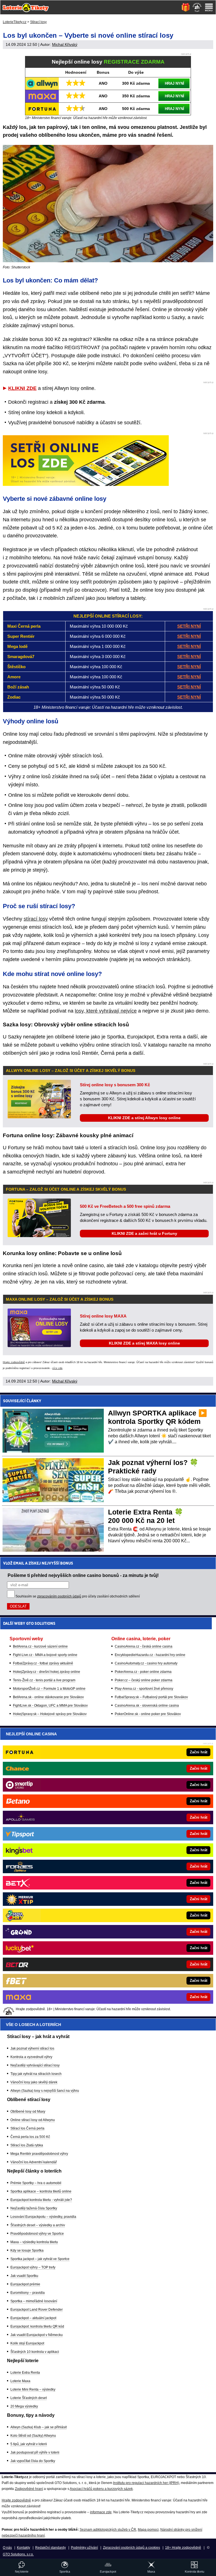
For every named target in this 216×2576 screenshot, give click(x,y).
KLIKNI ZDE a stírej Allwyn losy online (144, 1118)
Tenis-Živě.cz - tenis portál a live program (44, 1680)
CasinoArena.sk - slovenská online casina (147, 1706)
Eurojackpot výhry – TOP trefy (33, 2267)
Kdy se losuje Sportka (27, 2250)
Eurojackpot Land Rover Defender (37, 2310)
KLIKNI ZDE (22, 388)
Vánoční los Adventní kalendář (34, 2162)
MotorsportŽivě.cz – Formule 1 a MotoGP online (49, 1689)
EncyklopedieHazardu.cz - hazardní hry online (150, 1655)
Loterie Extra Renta (25, 2373)
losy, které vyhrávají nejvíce (106, 1011)
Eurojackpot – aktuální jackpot (33, 2318)
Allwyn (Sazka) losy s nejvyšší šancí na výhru (45, 2091)
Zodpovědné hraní (29, 2489)
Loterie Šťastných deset (29, 2398)
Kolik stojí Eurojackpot (27, 2343)
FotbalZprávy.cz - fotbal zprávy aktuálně (43, 1663)
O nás (7, 2548)
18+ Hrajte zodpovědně (183, 2548)
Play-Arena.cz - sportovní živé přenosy (144, 1689)
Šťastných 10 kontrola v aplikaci (35, 2352)
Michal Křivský (65, 44)
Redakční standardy (50, 2548)
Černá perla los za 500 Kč (30, 2137)
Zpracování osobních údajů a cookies (131, 2548)
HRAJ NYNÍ (175, 83)
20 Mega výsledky (24, 2406)
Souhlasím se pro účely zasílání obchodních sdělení (78, 1596)
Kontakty (23, 2548)
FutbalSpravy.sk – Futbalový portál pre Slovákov (151, 1697)
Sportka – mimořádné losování (34, 2301)
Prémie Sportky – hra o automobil (36, 2183)
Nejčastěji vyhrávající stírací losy (35, 2065)
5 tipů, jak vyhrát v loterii (29, 2444)
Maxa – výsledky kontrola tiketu (34, 2242)
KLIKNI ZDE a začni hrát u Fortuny (144, 1233)
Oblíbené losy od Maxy (28, 2111)
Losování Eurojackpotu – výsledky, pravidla (43, 2217)
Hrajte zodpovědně (14, 1362)
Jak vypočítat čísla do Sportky (33, 2461)
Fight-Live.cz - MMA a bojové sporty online (45, 1655)
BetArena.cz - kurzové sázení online (40, 1646)
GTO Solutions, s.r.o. (18, 2554)
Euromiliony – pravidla (28, 2293)
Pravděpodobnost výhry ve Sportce (37, 2234)
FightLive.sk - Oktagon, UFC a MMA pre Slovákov (50, 1706)
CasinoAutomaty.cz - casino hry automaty (146, 1663)
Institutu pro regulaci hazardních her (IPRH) (146, 2483)
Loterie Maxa (20, 2381)
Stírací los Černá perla (27, 2128)
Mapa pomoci (148, 2530)
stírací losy (36, 919)
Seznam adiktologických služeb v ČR (108, 2530)
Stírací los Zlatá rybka (27, 2145)
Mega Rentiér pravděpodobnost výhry (39, 2154)
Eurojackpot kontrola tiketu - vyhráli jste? (41, 2200)
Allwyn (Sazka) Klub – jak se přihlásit (39, 2427)
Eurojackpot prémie (25, 2284)
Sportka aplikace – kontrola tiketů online (41, 2191)
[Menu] (209, 7)
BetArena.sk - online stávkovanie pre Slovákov (48, 1697)
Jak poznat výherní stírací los (32, 2048)
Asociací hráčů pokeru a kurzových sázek (101, 2489)
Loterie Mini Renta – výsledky (33, 2389)
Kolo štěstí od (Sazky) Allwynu (33, 2436)
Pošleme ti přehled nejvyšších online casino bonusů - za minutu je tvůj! (83, 1575)
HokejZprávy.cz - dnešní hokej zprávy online (47, 1672)
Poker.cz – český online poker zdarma (144, 1680)
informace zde (101, 2512)
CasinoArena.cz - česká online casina (144, 1646)
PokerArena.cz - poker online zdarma (143, 1672)
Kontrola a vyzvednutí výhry (31, 2057)
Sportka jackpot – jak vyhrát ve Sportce (40, 2259)
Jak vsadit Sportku (24, 2276)
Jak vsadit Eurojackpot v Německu (37, 2335)
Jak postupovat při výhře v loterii (35, 2452)
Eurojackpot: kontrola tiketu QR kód (37, 2326)
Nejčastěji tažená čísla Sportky (34, 2208)
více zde (57, 1368)
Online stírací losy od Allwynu (33, 2120)
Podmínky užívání (84, 2548)
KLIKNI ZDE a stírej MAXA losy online (144, 1343)
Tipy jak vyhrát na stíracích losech (36, 2074)
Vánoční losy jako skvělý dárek (34, 2082)
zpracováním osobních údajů (59, 1596)
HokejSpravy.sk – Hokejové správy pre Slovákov (50, 1714)
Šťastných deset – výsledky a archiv (38, 2225)
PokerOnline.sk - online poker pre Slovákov (148, 1714)
